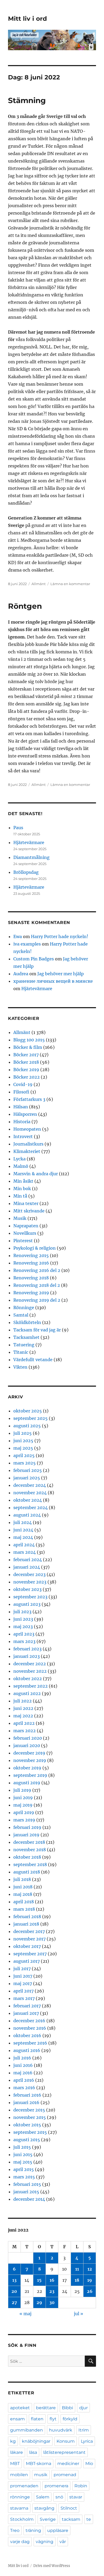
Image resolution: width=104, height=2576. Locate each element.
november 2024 (30, 1493)
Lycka (19, 1159)
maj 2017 (23, 1983)
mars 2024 (25, 1552)
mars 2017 (24, 1998)
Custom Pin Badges (34, 959)
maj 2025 (23, 1448)
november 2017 (29, 1939)
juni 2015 (23, 2155)
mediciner (68, 2464)
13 (14, 2280)
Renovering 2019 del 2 (37, 1300)
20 (14, 2291)
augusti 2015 (27, 2140)
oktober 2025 (28, 1411)
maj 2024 (23, 1537)
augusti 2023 (27, 1604)
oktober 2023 (27, 1589)
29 (39, 2302)
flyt (53, 2419)
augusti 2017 (27, 1961)
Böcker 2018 (26, 1062)
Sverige (48, 2519)
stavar (76, 2497)
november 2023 (30, 1582)
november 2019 (30, 1760)
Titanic (21, 1352)
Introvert (23, 1136)
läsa (33, 2452)
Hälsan (21, 1107)
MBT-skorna (39, 2464)
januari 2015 (26, 2192)
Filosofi (21, 1092)
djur (83, 2408)
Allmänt (39, 584)
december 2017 (29, 1931)
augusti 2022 (27, 1693)
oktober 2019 (27, 1768)
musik (41, 2475)
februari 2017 (27, 2006)
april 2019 (24, 1812)
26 (90, 2291)
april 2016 (24, 2080)
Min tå (20, 1196)
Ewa (18, 936)
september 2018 (30, 1864)
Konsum (66, 2441)
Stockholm (22, 2519)
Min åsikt (23, 1181)
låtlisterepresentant (64, 2452)
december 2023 (29, 1574)
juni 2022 (23, 1708)
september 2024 (31, 1508)
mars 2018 (24, 1909)
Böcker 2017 (26, 1055)
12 (90, 2269)
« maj (25, 2314)
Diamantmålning (31, 857)
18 (77, 2280)
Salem (43, 2497)
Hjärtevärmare (29, 842)
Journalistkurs (28, 1144)
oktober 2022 (28, 1679)
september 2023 (30, 1597)
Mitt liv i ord (27, 19)
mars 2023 (24, 1641)
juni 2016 (23, 2065)
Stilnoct (69, 2508)
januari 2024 (27, 1567)
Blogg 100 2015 (29, 1040)
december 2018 (29, 1842)
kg (13, 2441)
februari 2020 (28, 1738)
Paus (18, 828)
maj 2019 (23, 1805)
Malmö (21, 1166)
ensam (17, 2419)
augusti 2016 (27, 2050)
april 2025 (24, 1455)
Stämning (27, 100)
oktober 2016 (27, 2036)
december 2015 (29, 2110)
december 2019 (29, 1753)
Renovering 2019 (31, 1293)
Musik (20, 1218)
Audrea (21, 974)
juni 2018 (23, 1887)
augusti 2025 (27, 1426)
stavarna (19, 2508)
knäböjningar (36, 2441)
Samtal (21, 1315)
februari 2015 (27, 2184)
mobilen (19, 2475)
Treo (15, 2530)
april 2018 (24, 1902)
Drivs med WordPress (52, 2566)
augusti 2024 (27, 1515)
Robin (81, 2486)
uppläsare (58, 2530)
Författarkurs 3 (29, 1099)
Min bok (22, 1189)
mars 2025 (25, 1463)
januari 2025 (27, 1478)
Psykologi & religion (35, 1248)
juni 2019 (23, 1798)
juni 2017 (23, 1976)
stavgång (44, 2508)
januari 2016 (26, 2102)
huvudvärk (61, 2430)
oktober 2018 (27, 1857)
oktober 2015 (27, 2125)
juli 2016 (22, 2058)
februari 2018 (27, 1917)
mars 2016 (24, 2088)
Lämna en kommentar (70, 584)
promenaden (24, 2486)
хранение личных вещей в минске (53, 981)
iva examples (27, 944)
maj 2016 (23, 2073)
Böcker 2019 (26, 1070)
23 (52, 2291)
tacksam (71, 2519)
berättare (46, 2408)
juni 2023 (23, 1619)
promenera (56, 2486)
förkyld (70, 2419)
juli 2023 (22, 1612)
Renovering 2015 (31, 1255)
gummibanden (27, 2430)
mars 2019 (24, 1820)
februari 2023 (27, 1649)
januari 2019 (26, 1835)
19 (90, 2280)
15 (39, 2280)
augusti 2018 (27, 1872)
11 (77, 2269)
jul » (79, 2314)
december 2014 (29, 2199)
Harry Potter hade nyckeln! (60, 936)
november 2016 (30, 2028)
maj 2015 (23, 2162)
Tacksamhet (26, 1337)
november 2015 (30, 2117)
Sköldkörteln (27, 1322)
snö (59, 2497)
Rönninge (24, 1308)
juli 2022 (23, 1701)
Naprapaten (26, 1226)
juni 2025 (23, 1441)
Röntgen (25, 606)
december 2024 (30, 1485)
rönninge (20, 2497)
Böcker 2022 (27, 1077)
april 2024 (24, 1545)
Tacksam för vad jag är (37, 1330)
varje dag (20, 2542)
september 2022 (31, 1686)
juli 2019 (22, 1790)
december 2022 (30, 1664)
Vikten (20, 1367)
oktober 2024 (28, 1500)
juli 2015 (22, 2147)
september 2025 (31, 1418)
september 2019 (30, 1775)
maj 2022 (23, 1716)
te (89, 2519)
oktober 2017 (27, 1946)
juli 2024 (23, 1522)
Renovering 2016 (31, 1263)
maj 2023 (23, 1627)
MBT (15, 2464)
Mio (89, 2464)
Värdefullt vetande (33, 1360)
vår (63, 2542)
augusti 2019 (27, 1783)
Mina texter (26, 1203)
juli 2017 (22, 1969)
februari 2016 (27, 2095)
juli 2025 (23, 1433)
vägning (45, 2542)
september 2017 (30, 1954)
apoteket (20, 2408)
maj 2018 (23, 1894)
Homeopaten (27, 1129)
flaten (37, 2419)
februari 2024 (28, 1560)
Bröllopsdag (26, 872)
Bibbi (67, 2408)
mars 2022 (25, 1731)
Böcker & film (28, 1047)
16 (52, 2280)
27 (14, 2302)
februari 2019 (27, 1827)
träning (33, 2530)
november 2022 (30, 1671)
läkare (17, 2452)
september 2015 (30, 2132)
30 (52, 2302)
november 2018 (30, 1850)
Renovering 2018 (31, 1278)
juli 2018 (22, 1879)
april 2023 (24, 1634)
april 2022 (24, 1723)
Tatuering (24, 1345)
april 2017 (23, 1991)
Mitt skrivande (29, 1211)
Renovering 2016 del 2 (37, 1270)
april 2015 (24, 2169)
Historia (22, 1122)
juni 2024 (23, 1530)
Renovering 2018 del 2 (37, 1285)
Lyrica (87, 2441)
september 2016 (30, 2043)
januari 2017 (26, 2013)
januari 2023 (27, 1656)
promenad (65, 2475)
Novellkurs (25, 1233)
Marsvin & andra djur (36, 1174)
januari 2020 (27, 1745)
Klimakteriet (27, 1151)
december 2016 (29, 2021)
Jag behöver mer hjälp (61, 974)
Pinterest (23, 1241)
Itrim (84, 2430)
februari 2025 (28, 1470)
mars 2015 (24, 2177)
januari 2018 (26, 1924)
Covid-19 (23, 1084)
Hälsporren (25, 1114)
